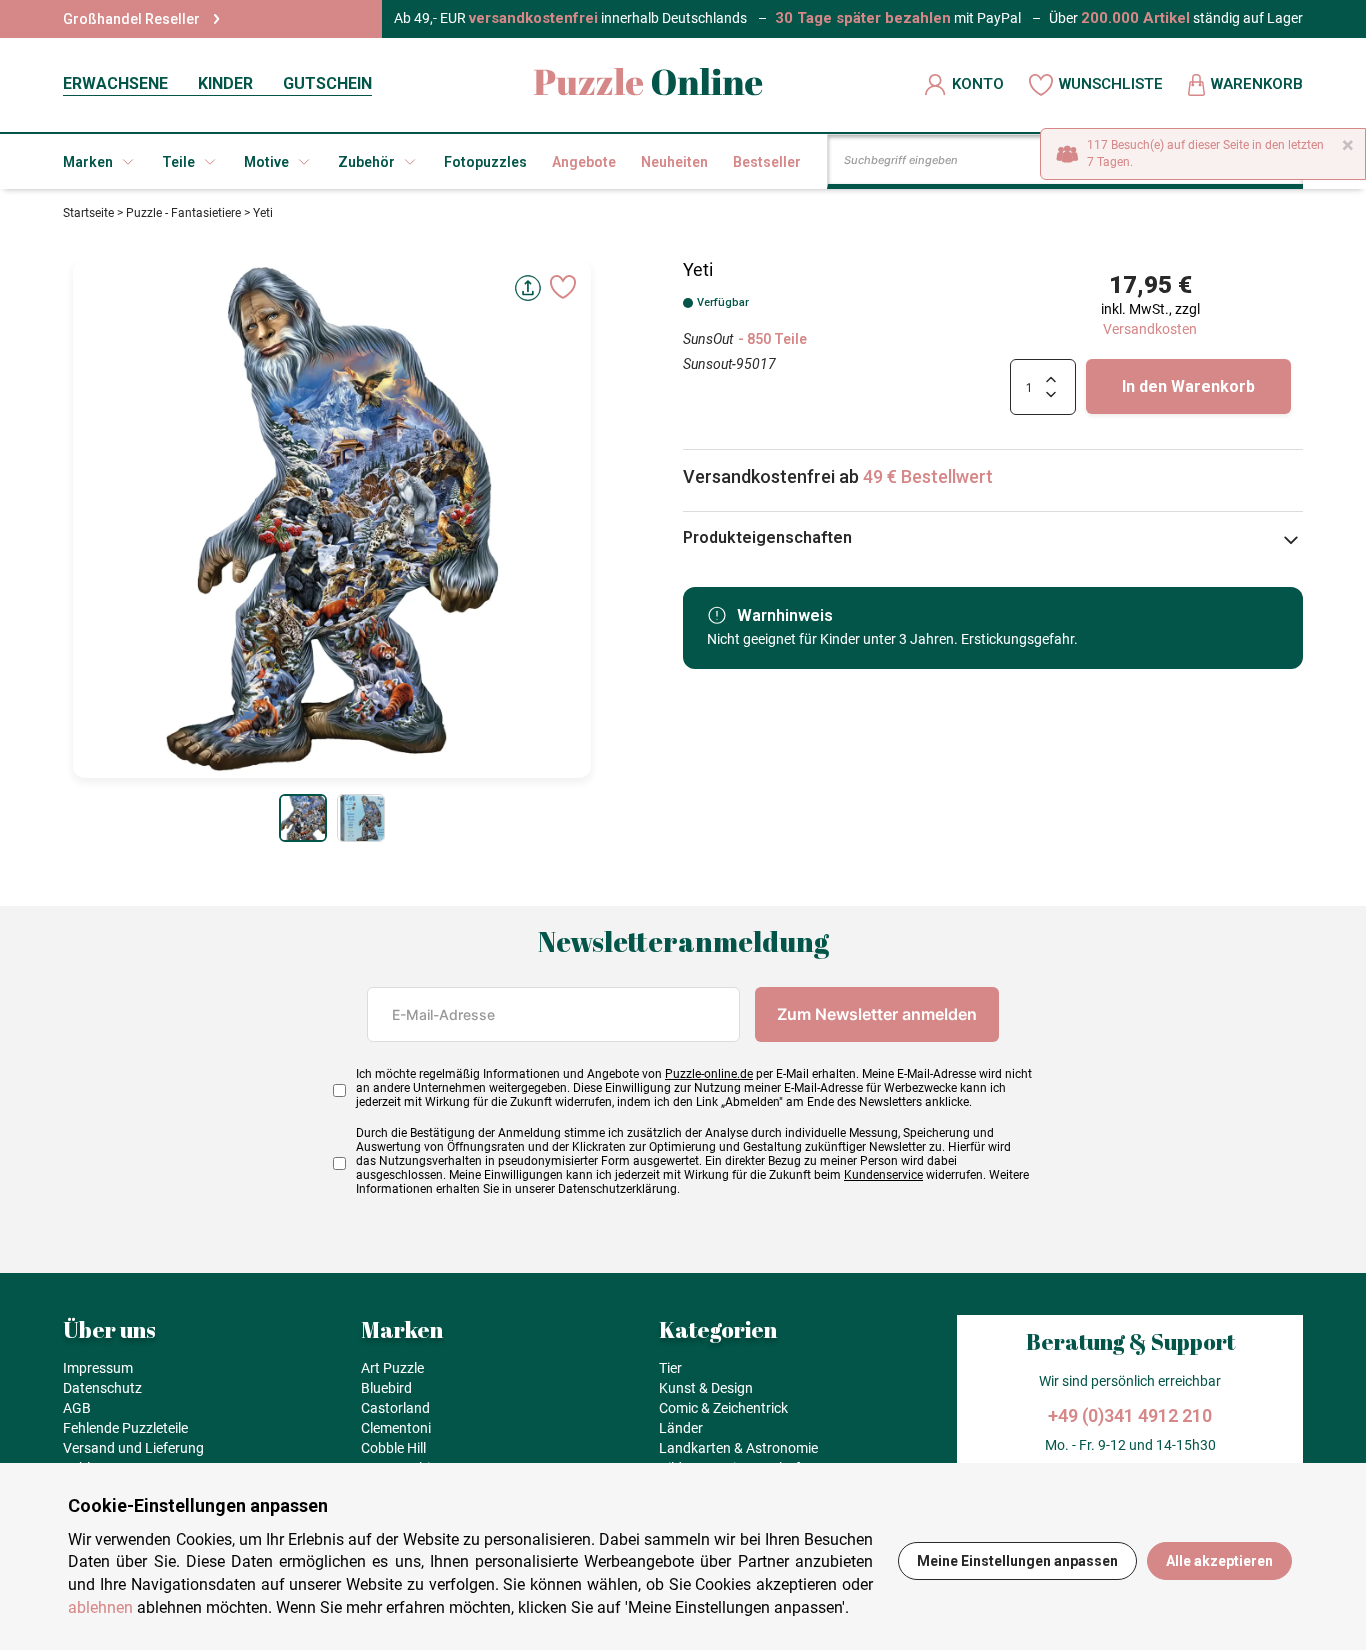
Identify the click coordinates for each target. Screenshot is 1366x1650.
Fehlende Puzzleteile (125, 1428)
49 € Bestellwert (928, 476)
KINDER (225, 83)
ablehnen (100, 1607)
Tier (670, 1368)
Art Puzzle (392, 1368)
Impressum (98, 1368)
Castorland (395, 1408)
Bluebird (386, 1388)
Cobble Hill (393, 1448)
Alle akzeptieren (1219, 1561)
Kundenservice (883, 1175)
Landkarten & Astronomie (738, 1448)
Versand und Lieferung (133, 1448)
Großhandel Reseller (131, 19)
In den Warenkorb (1188, 386)
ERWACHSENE (115, 83)
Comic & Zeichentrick (723, 1408)
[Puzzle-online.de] (648, 84)
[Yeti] (303, 818)
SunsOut (708, 339)
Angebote (584, 162)
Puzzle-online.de (709, 1074)
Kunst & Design (706, 1388)
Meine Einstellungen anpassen (1017, 1561)
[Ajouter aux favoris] (563, 287)
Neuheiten (674, 162)
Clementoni (396, 1428)
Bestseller (767, 162)
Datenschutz (102, 1388)
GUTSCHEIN (327, 83)
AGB (77, 1408)
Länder (681, 1428)
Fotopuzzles (485, 162)
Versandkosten (1150, 329)
